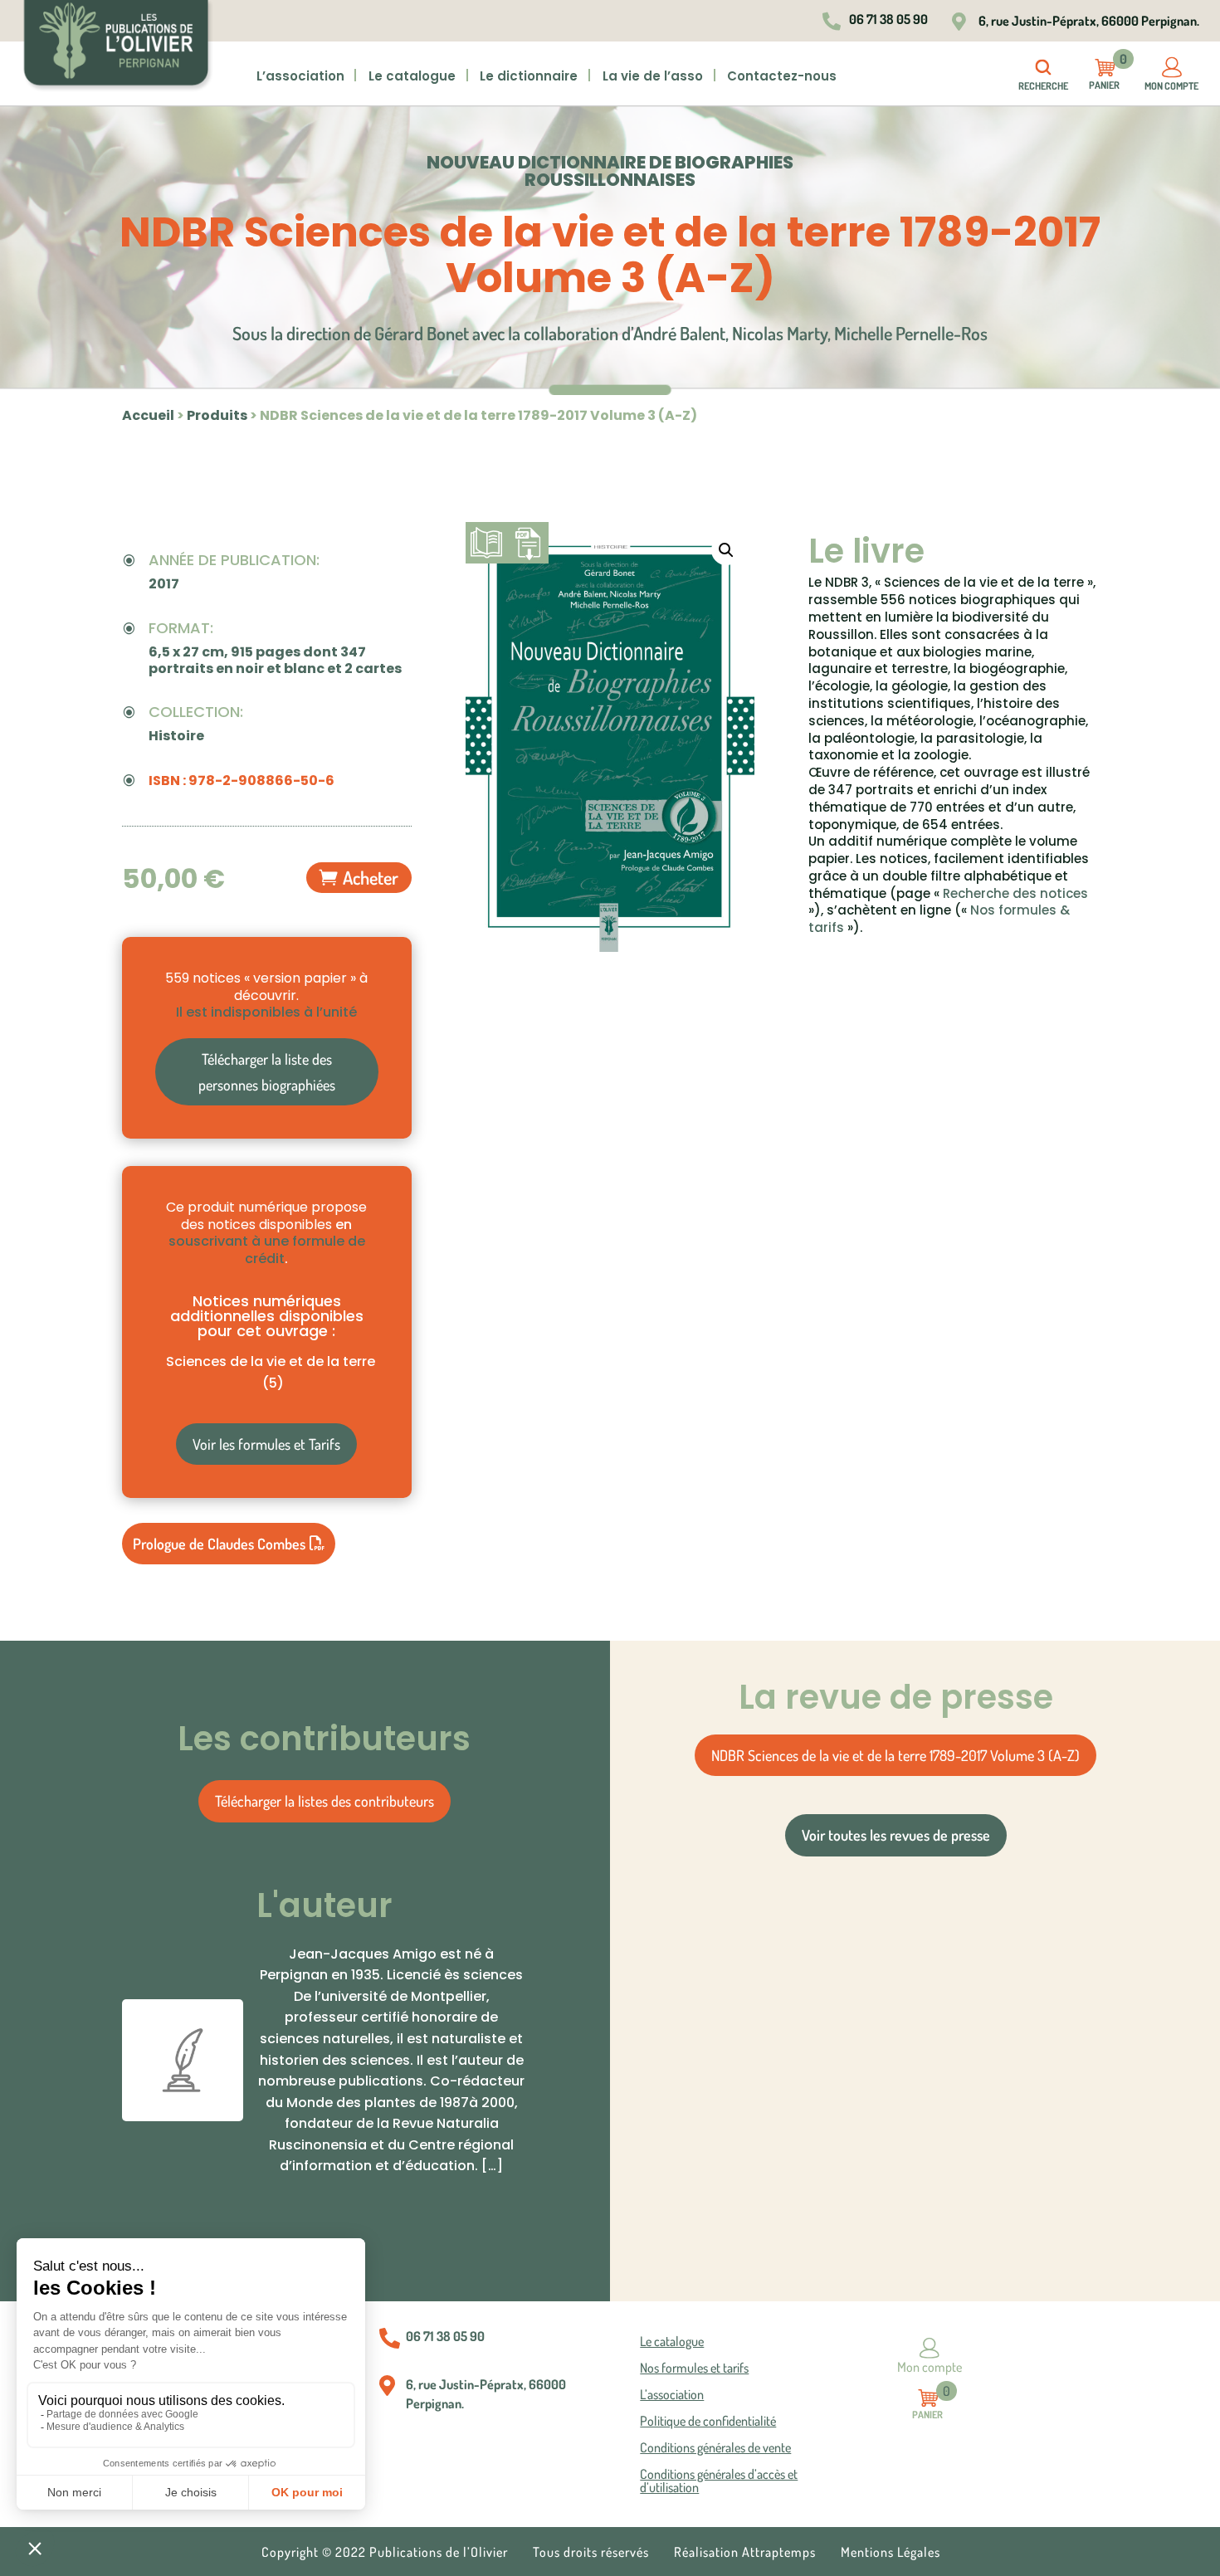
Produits (217, 415)
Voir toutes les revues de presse (896, 1835)
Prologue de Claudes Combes (219, 1544)
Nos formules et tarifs (694, 2369)
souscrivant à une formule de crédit (267, 1250)
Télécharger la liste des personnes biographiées (267, 1072)
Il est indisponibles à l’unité (266, 1012)
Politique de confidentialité (708, 2422)
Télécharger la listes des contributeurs (325, 1801)
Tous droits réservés (591, 2553)
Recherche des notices (1015, 893)
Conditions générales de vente (715, 2448)
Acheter (371, 877)
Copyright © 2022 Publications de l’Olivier (385, 2553)
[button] (726, 550)
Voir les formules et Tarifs (266, 1444)
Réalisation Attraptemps (745, 2553)
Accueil (148, 415)
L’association (300, 77)
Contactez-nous (782, 77)
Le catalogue (672, 2342)
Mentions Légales (891, 2553)
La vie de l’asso (653, 77)
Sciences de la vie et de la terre (271, 1372)
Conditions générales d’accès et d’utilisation (719, 2481)
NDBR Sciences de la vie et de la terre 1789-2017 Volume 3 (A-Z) (895, 1755)
